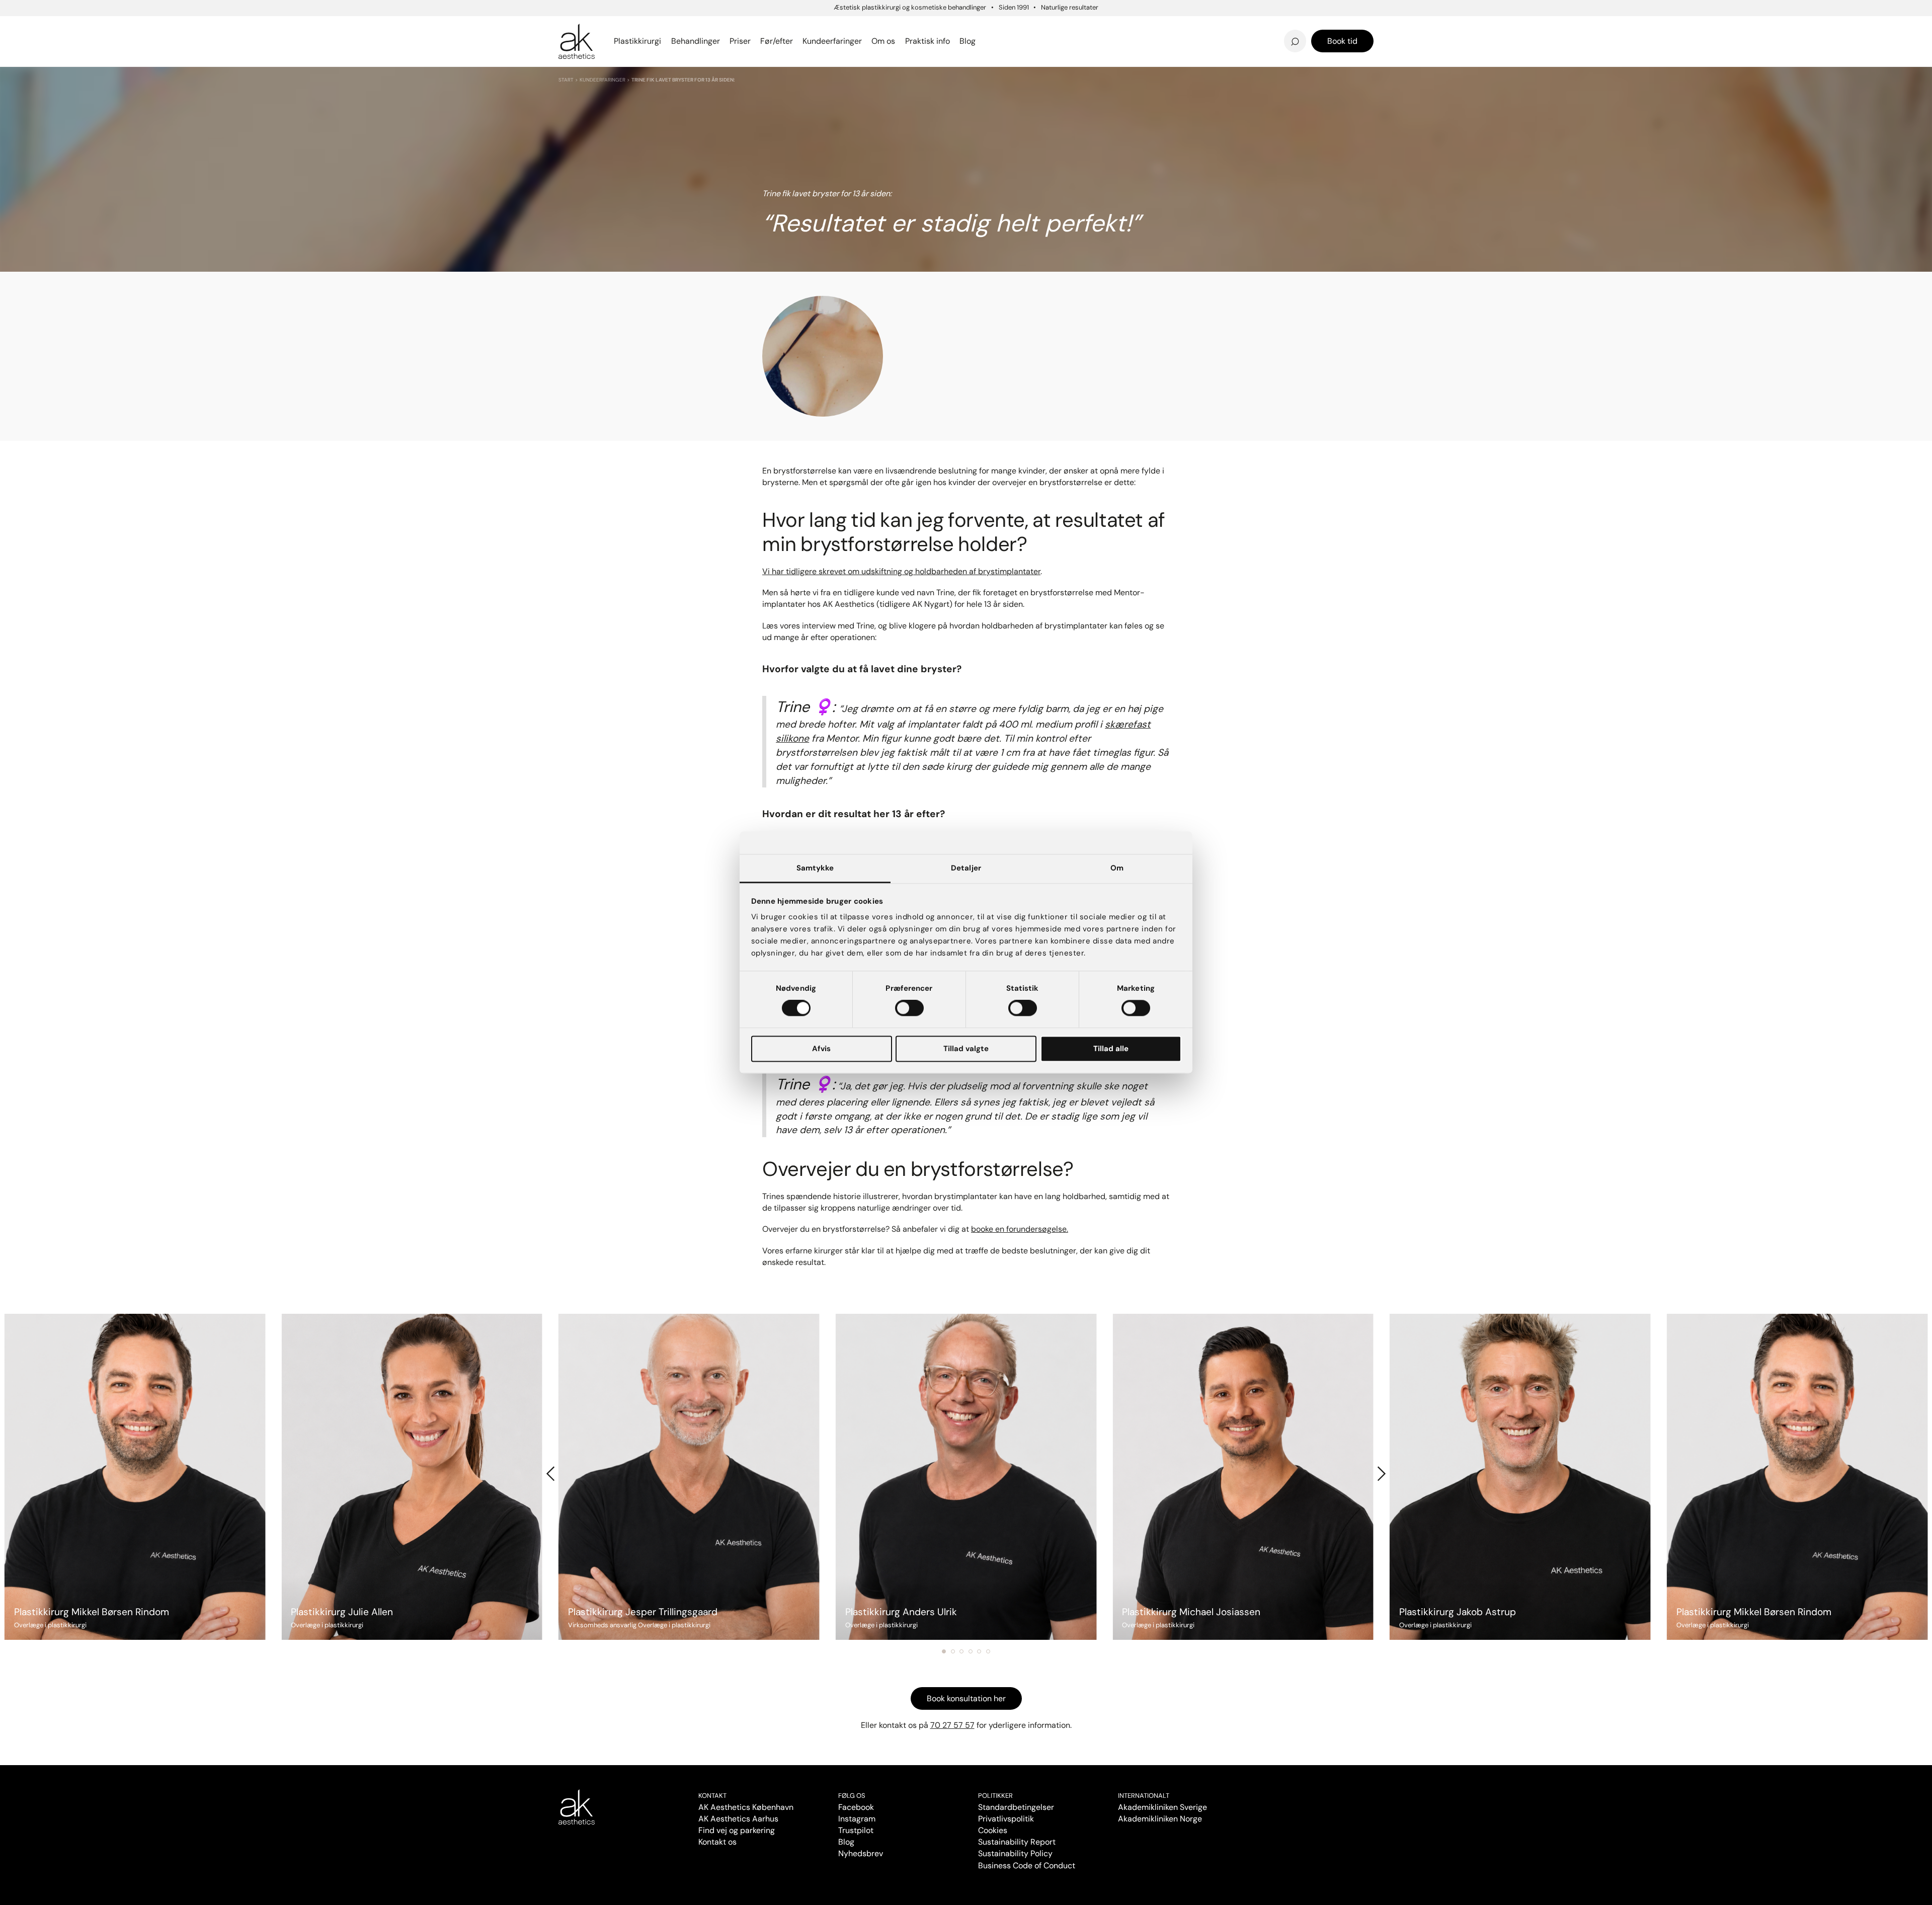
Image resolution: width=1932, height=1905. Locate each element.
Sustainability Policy (1015, 1853)
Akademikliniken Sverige (1162, 1807)
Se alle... (576, 41)
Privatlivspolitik (1006, 1819)
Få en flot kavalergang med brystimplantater (1239, 24)
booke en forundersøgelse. (1020, 1229)
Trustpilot (856, 1830)
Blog (846, 1842)
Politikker (995, 1796)
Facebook (856, 1807)
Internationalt (1144, 1796)
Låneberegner (600, 35)
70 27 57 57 (952, 1725)
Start (566, 80)
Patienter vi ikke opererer (1041, 41)
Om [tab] (1117, 868)
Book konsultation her (966, 1698)
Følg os (852, 1796)
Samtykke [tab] (815, 868)
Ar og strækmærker (1233, 26)
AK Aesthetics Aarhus (738, 1819)
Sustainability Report (1017, 1842)
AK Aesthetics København (746, 1807)
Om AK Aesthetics (822, 26)
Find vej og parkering (737, 1830)
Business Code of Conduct (1027, 1866)
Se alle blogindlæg (609, 35)
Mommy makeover (1026, 26)
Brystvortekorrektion (605, 26)
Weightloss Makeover (1033, 26)
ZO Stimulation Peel (1028, 26)
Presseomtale (1016, 41)
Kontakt (712, 1796)
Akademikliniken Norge (1160, 1819)
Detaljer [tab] (966, 868)
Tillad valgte (966, 1049)
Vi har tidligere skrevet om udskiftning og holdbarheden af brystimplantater (901, 571)
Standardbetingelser (1016, 1807)
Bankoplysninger (818, 41)
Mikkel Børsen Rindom (1238, 26)
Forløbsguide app (1228, 26)
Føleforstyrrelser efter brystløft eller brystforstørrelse (1056, 24)
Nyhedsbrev (1012, 26)
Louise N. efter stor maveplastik (1192, 26)
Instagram (857, 1819)
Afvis (821, 1049)
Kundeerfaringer (602, 80)
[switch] (909, 1008)
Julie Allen (1211, 41)
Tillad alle (1111, 1049)
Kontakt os (717, 1842)
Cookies (993, 1830)
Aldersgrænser (1018, 26)
